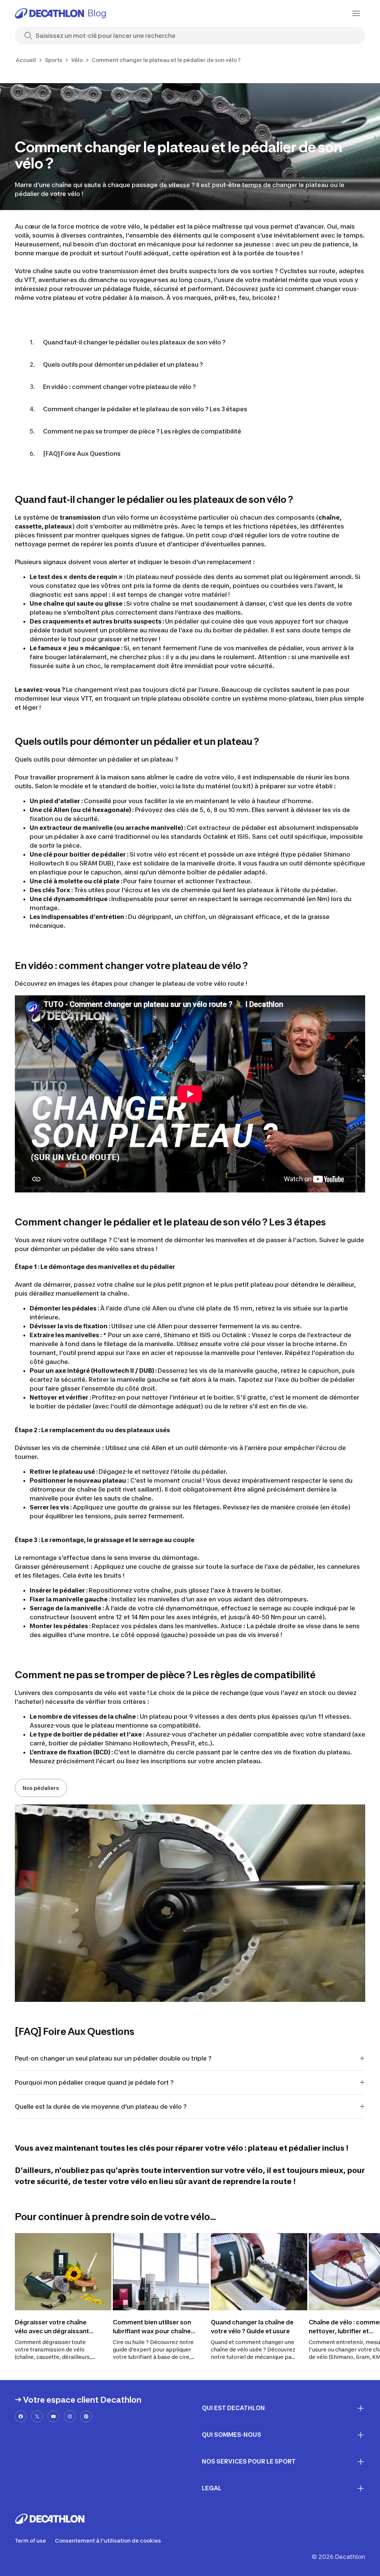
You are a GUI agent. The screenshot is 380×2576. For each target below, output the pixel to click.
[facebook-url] (21, 2416)
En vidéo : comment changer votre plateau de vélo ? (119, 387)
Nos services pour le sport (249, 2461)
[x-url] (37, 2416)
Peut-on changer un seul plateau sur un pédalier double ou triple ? (114, 2058)
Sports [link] (54, 60)
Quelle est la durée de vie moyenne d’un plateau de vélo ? (101, 2107)
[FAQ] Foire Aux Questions (82, 454)
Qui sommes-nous (232, 2435)
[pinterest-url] (86, 2416)
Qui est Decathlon (233, 2408)
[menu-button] (356, 13)
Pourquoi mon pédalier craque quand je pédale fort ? (95, 2082)
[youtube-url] (53, 2416)
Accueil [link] (26, 60)
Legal (212, 2488)
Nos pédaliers (41, 1788)
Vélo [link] (77, 60)
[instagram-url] (70, 2416)
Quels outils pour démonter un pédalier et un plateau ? (123, 364)
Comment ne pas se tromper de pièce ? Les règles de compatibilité (142, 431)
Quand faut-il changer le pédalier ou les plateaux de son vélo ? (134, 342)
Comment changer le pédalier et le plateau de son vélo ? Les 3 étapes (145, 409)
